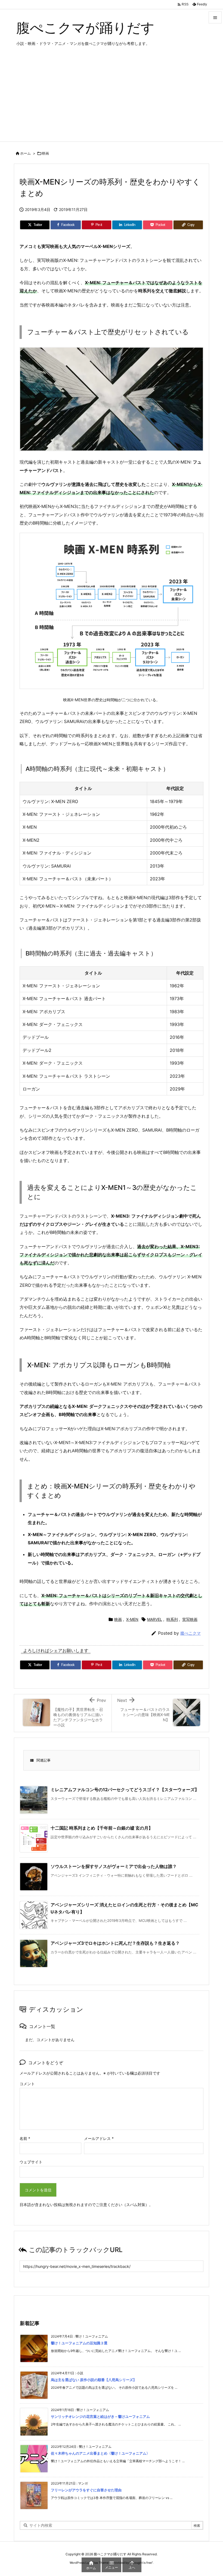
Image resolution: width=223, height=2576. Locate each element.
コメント (27, 2084)
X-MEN (132, 1619)
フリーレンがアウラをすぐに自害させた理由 (86, 2490)
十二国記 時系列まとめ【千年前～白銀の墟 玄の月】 (102, 1828)
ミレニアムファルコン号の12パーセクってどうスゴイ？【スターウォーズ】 (125, 1790)
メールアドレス (99, 2138)
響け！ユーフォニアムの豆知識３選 (79, 2343)
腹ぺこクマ (191, 1633)
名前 (25, 2138)
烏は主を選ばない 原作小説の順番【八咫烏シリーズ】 (94, 2380)
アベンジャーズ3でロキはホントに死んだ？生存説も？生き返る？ (115, 1943)
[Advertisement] (112, 101)
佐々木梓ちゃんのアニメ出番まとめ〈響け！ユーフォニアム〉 (100, 2453)
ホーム (25, 153)
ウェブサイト (31, 2162)
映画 (45, 153)
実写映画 (190, 1619)
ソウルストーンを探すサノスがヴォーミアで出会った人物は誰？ (114, 1866)
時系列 (172, 1619)
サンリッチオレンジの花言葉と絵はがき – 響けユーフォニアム (100, 2416)
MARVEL (155, 1619)
